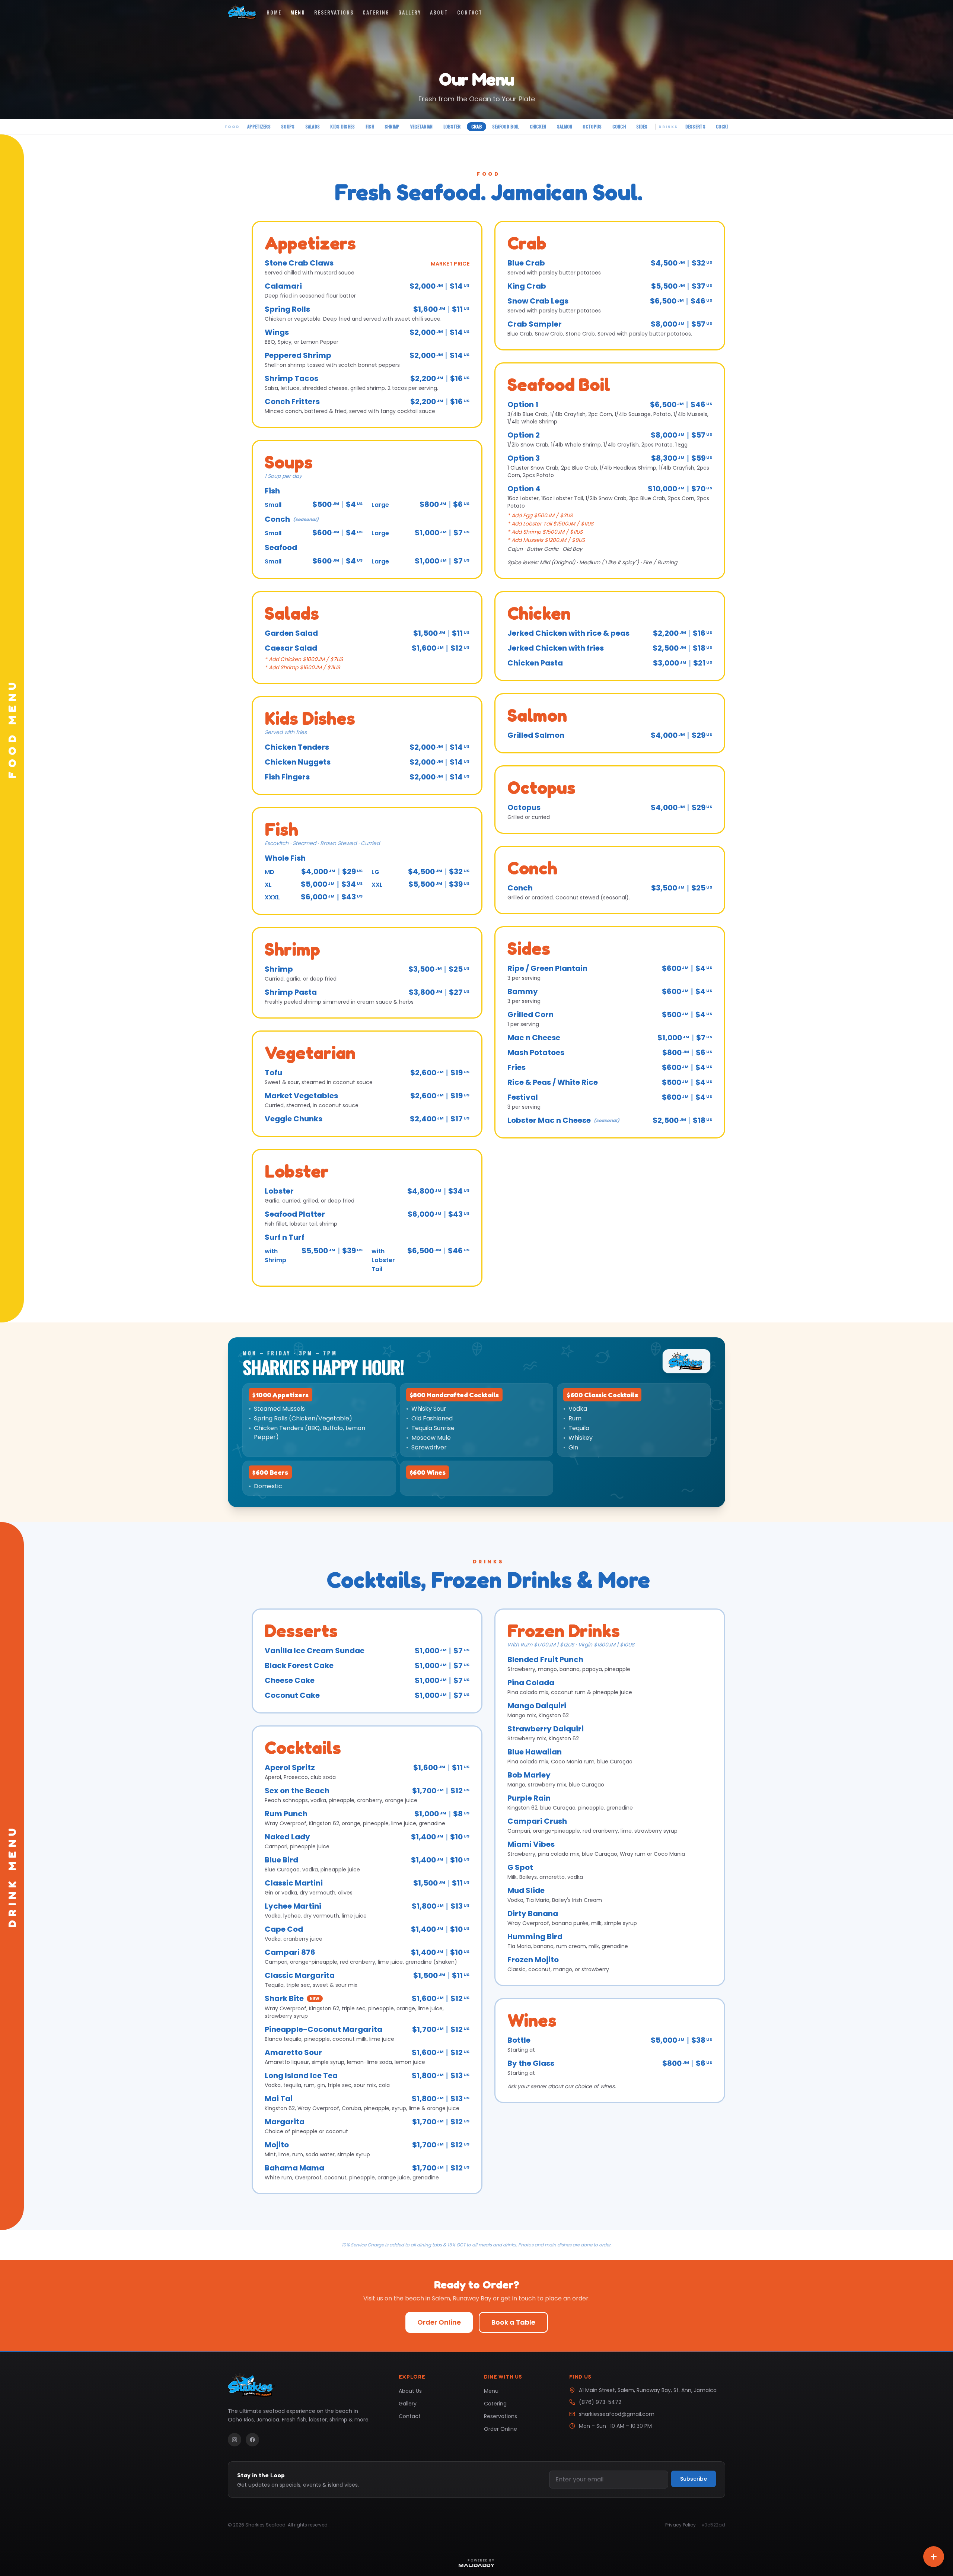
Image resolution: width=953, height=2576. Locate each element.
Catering (376, 12)
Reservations (334, 12)
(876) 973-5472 (600, 2402)
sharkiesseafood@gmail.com (617, 2414)
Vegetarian (422, 126)
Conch (619, 126)
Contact (470, 12)
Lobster (452, 126)
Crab (476, 126)
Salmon (565, 126)
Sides (642, 126)
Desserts (695, 126)
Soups (288, 126)
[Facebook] (252, 2440)
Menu (298, 12)
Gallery (410, 12)
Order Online (439, 2322)
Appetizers (259, 126)
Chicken (538, 126)
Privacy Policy (681, 2525)
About (439, 12)
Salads (313, 126)
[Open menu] (934, 2557)
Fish (370, 126)
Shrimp (392, 126)
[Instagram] (235, 2440)
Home (274, 12)
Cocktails (727, 126)
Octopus (592, 126)
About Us (410, 2391)
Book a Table (513, 2322)
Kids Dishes (342, 126)
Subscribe (694, 2479)
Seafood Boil (506, 126)
